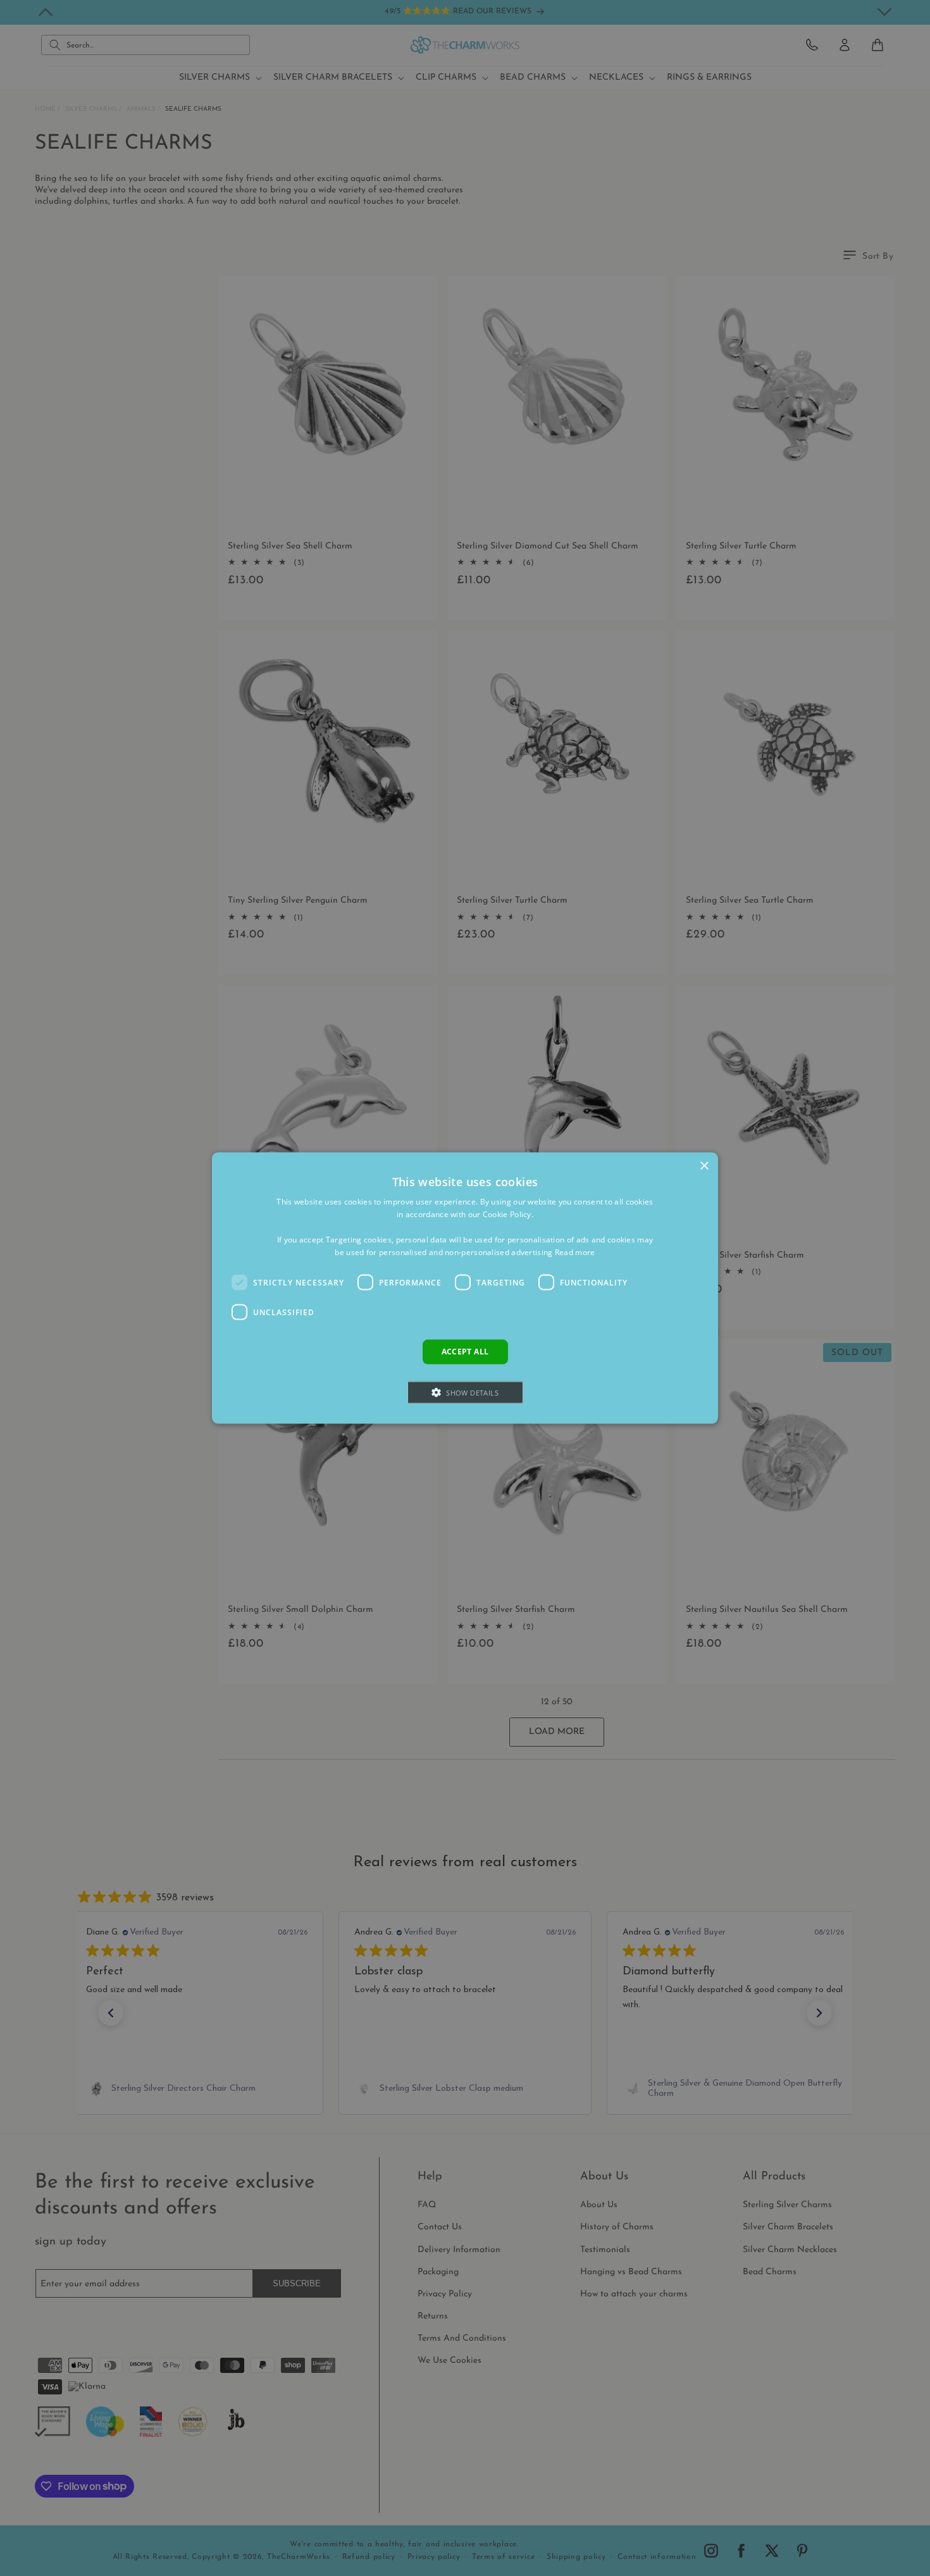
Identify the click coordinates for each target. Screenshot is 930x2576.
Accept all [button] (465, 1352)
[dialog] (465, 1288)
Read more (575, 1252)
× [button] (704, 1166)
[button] (465, 1392)
